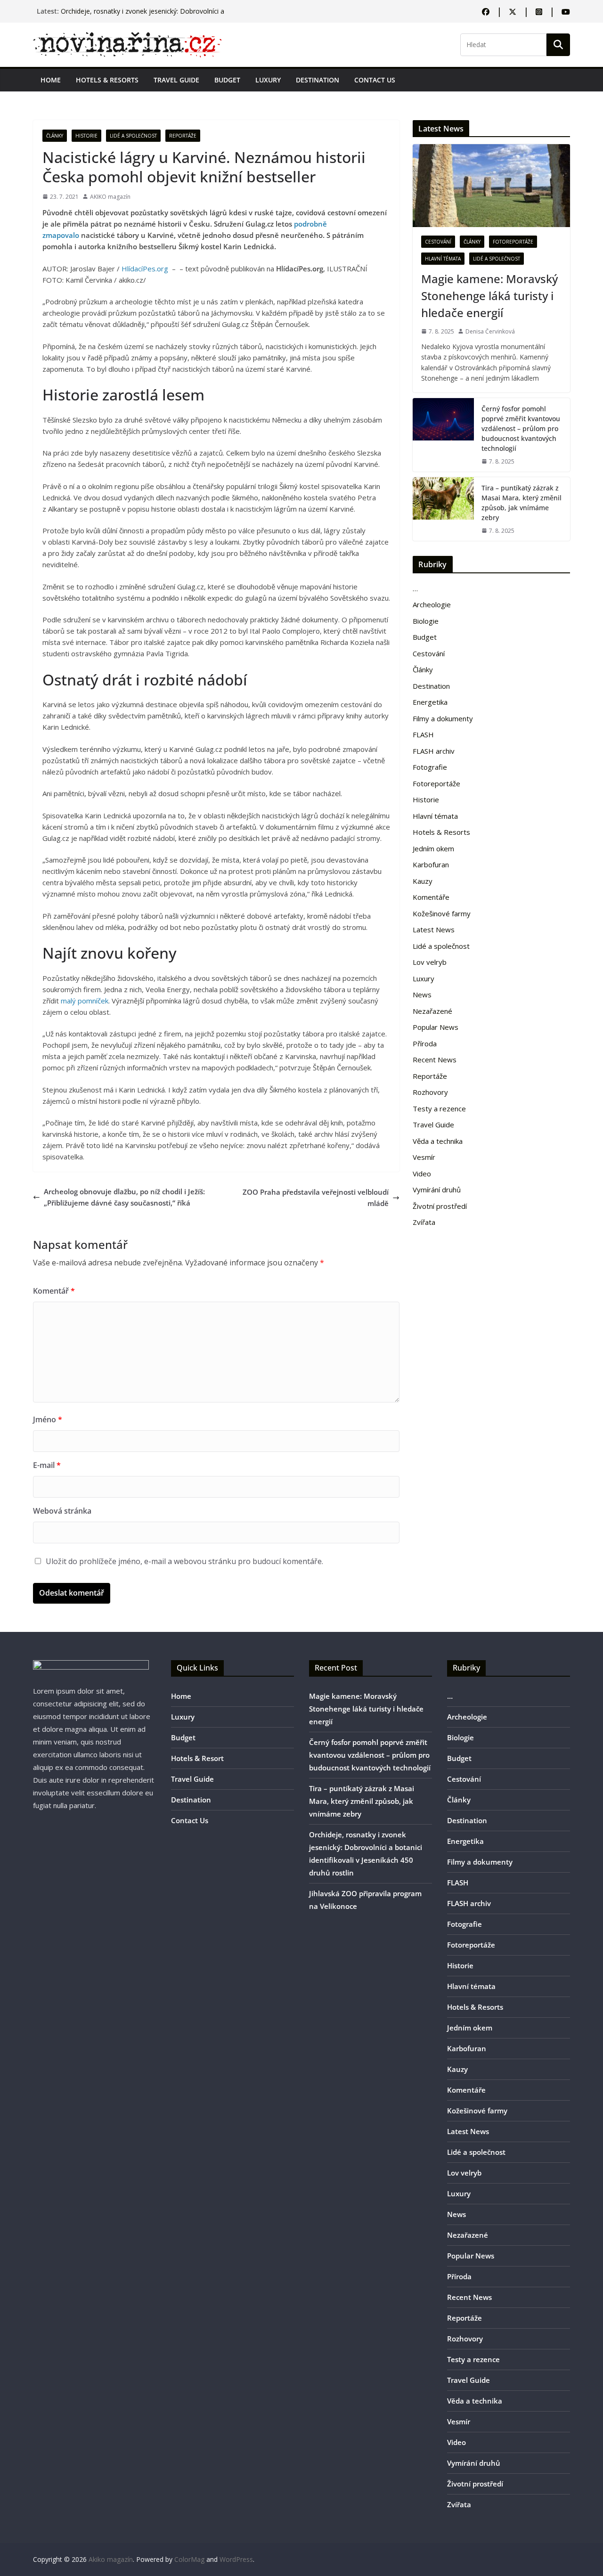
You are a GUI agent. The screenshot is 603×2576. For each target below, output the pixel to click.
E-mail (47, 1465)
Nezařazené (432, 1011)
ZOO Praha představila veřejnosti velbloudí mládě (316, 1198)
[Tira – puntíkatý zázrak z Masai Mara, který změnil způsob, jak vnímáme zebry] (443, 509)
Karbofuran (431, 864)
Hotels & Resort (197, 1758)
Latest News (434, 929)
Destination (318, 80)
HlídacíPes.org (145, 269)
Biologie (426, 621)
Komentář (54, 1291)
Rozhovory (430, 1092)
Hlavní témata (443, 259)
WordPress (236, 2559)
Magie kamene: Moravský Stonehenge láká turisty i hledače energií (489, 296)
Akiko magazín (111, 2559)
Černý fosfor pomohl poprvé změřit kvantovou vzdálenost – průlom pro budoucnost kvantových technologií (521, 428)
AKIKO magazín (110, 197)
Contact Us (375, 80)
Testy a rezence (439, 1109)
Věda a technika (438, 1141)
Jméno (48, 1419)
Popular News (436, 1027)
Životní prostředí (440, 1206)
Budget (227, 80)
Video (422, 1174)
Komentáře (431, 897)
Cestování (438, 242)
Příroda (425, 1043)
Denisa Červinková (490, 331)
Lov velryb (430, 962)
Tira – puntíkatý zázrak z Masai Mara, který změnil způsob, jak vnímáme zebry (522, 503)
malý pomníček (85, 1001)
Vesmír (424, 1157)
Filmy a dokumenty (443, 718)
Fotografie (430, 767)
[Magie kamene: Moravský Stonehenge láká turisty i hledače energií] (491, 185)
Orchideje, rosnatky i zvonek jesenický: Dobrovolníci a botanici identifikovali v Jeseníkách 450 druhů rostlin (143, 16)
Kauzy (423, 881)
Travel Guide (176, 80)
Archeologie (432, 604)
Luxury (268, 80)
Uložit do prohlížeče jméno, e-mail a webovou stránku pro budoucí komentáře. (184, 1561)
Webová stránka (62, 1511)
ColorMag (189, 2559)
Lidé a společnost (133, 136)
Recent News (435, 1060)
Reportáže (183, 136)
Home (51, 80)
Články (55, 136)
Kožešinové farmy (442, 913)
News (422, 995)
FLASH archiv (434, 751)
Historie (86, 136)
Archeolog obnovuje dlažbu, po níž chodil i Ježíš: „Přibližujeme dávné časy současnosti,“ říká (124, 1197)
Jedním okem (433, 848)
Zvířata (424, 1222)
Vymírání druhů (437, 1190)
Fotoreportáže (513, 242)
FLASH (423, 734)
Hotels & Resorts (107, 80)
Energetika (430, 702)
